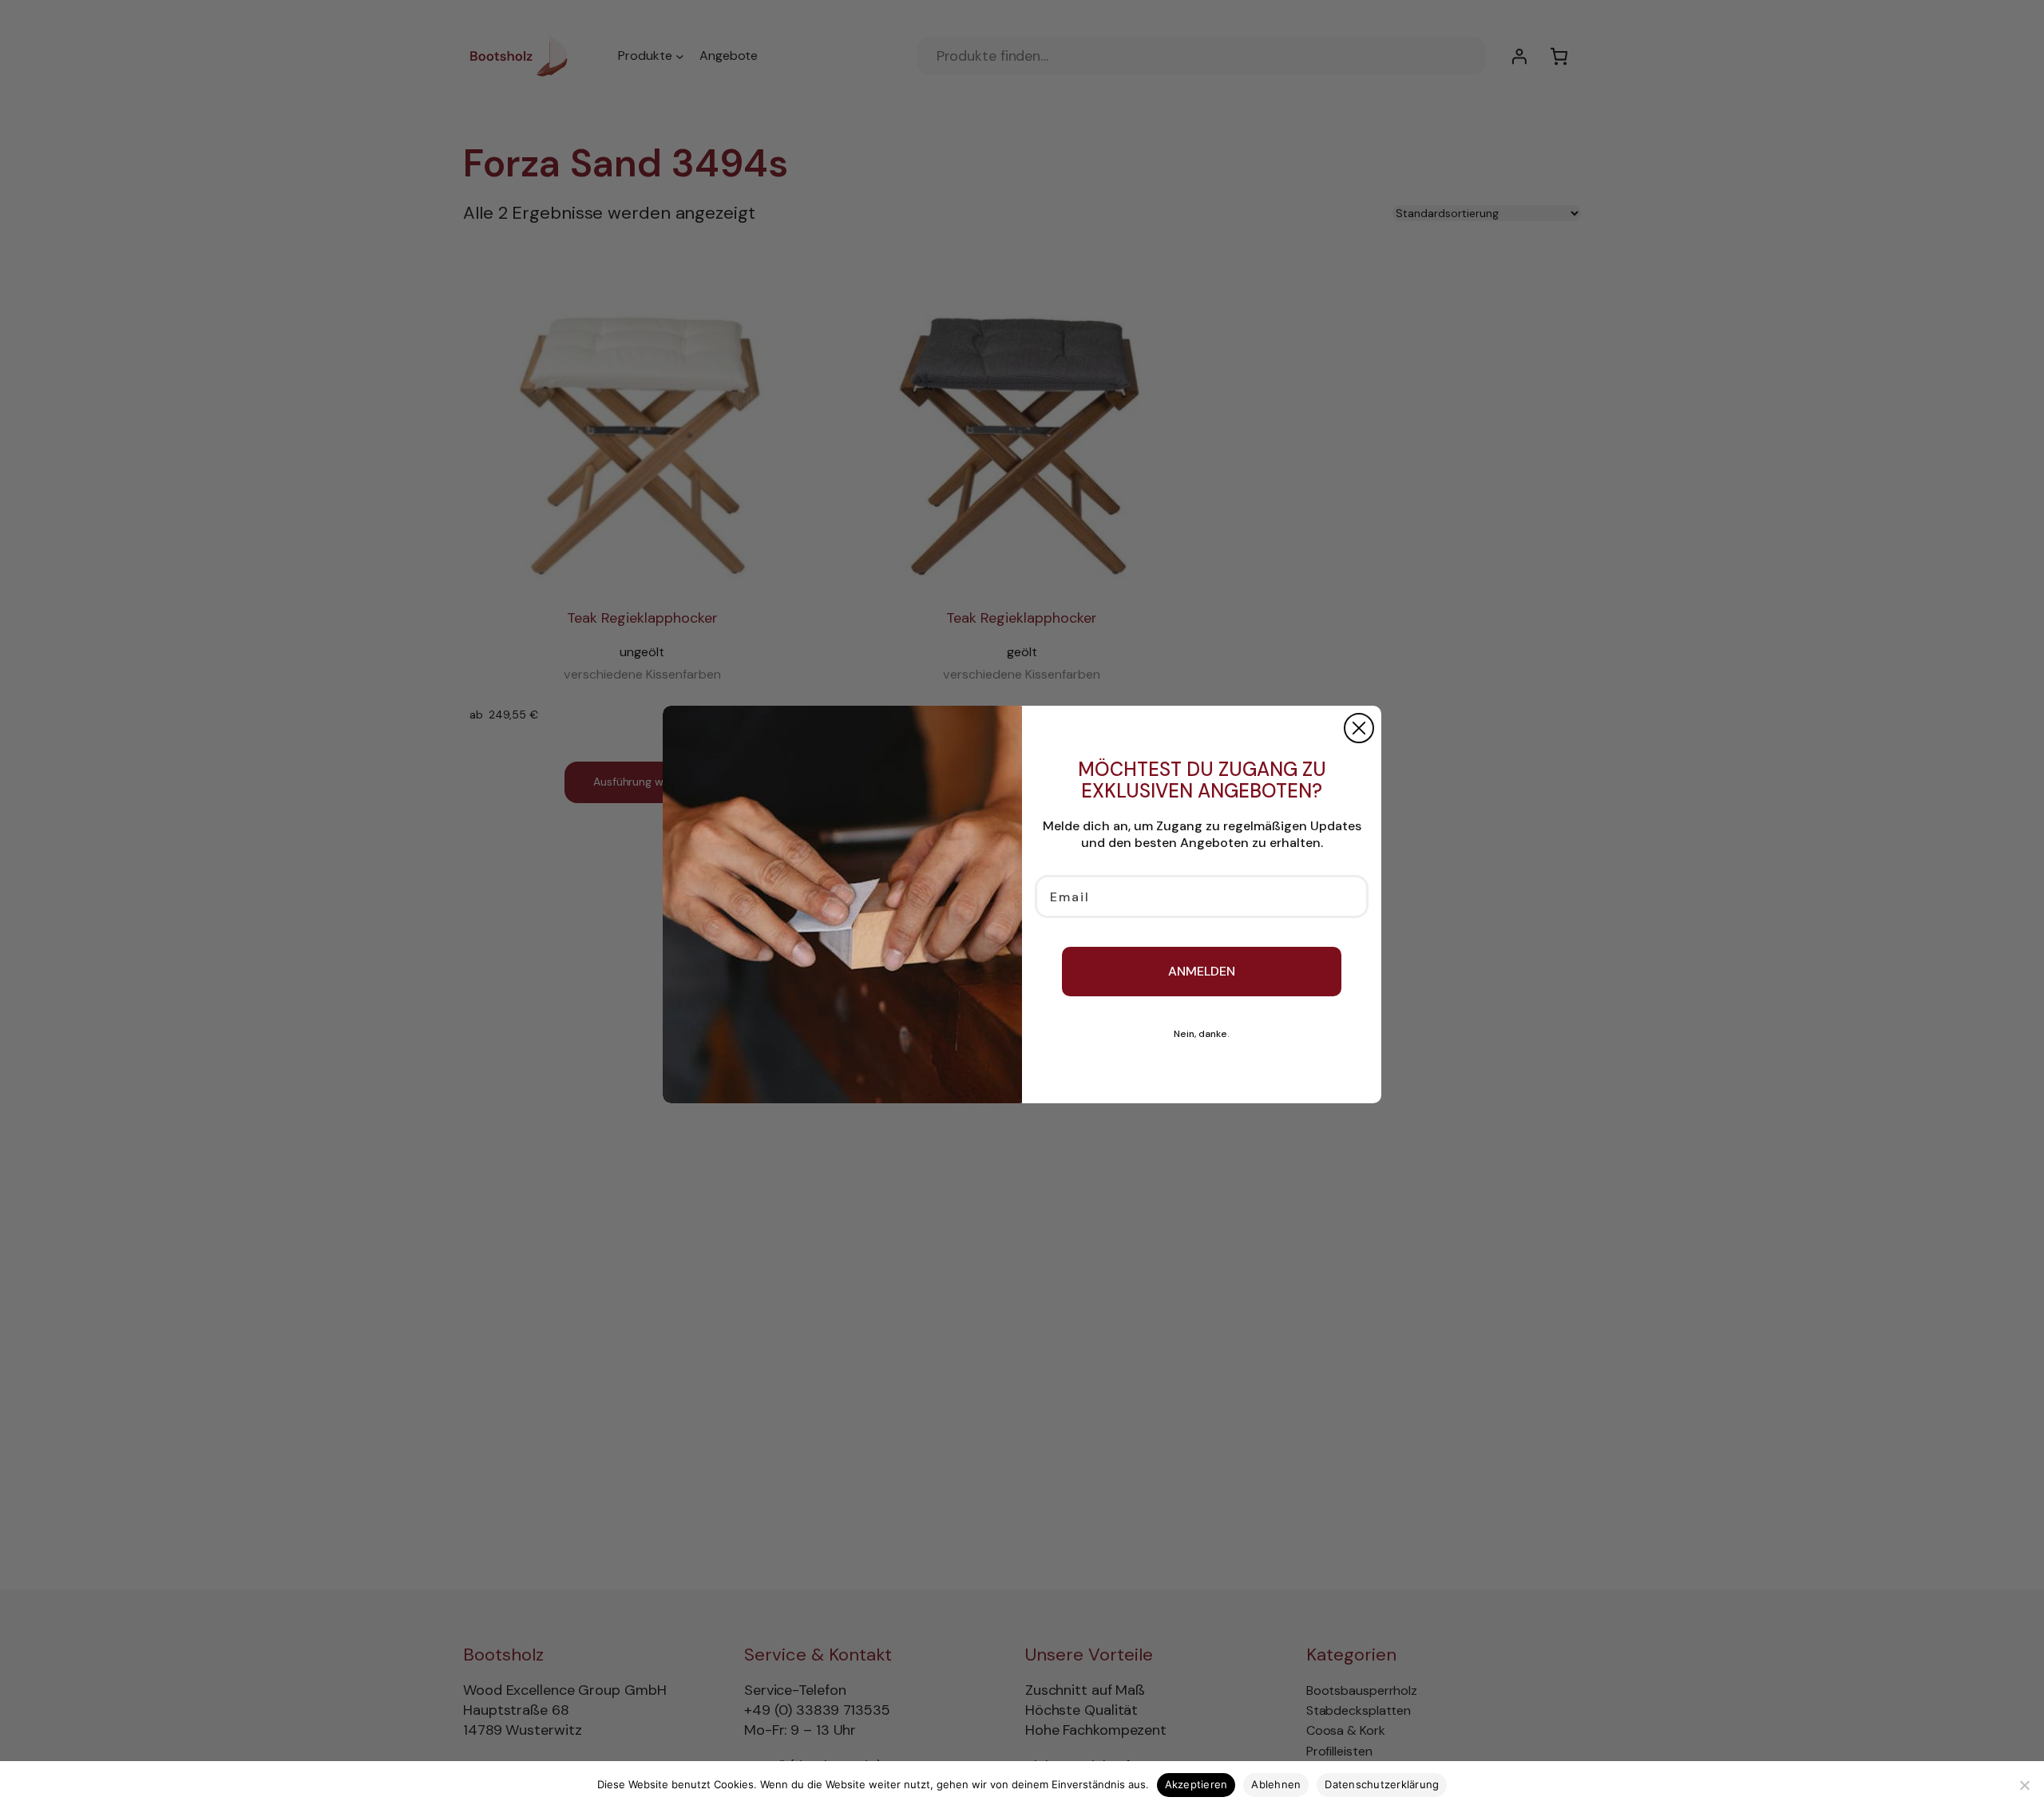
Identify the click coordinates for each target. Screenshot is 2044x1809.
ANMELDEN (1202, 971)
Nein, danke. (1202, 1034)
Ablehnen (1276, 1784)
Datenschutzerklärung (1382, 1784)
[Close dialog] (1359, 728)
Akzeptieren (1196, 1784)
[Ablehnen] (2024, 1785)
